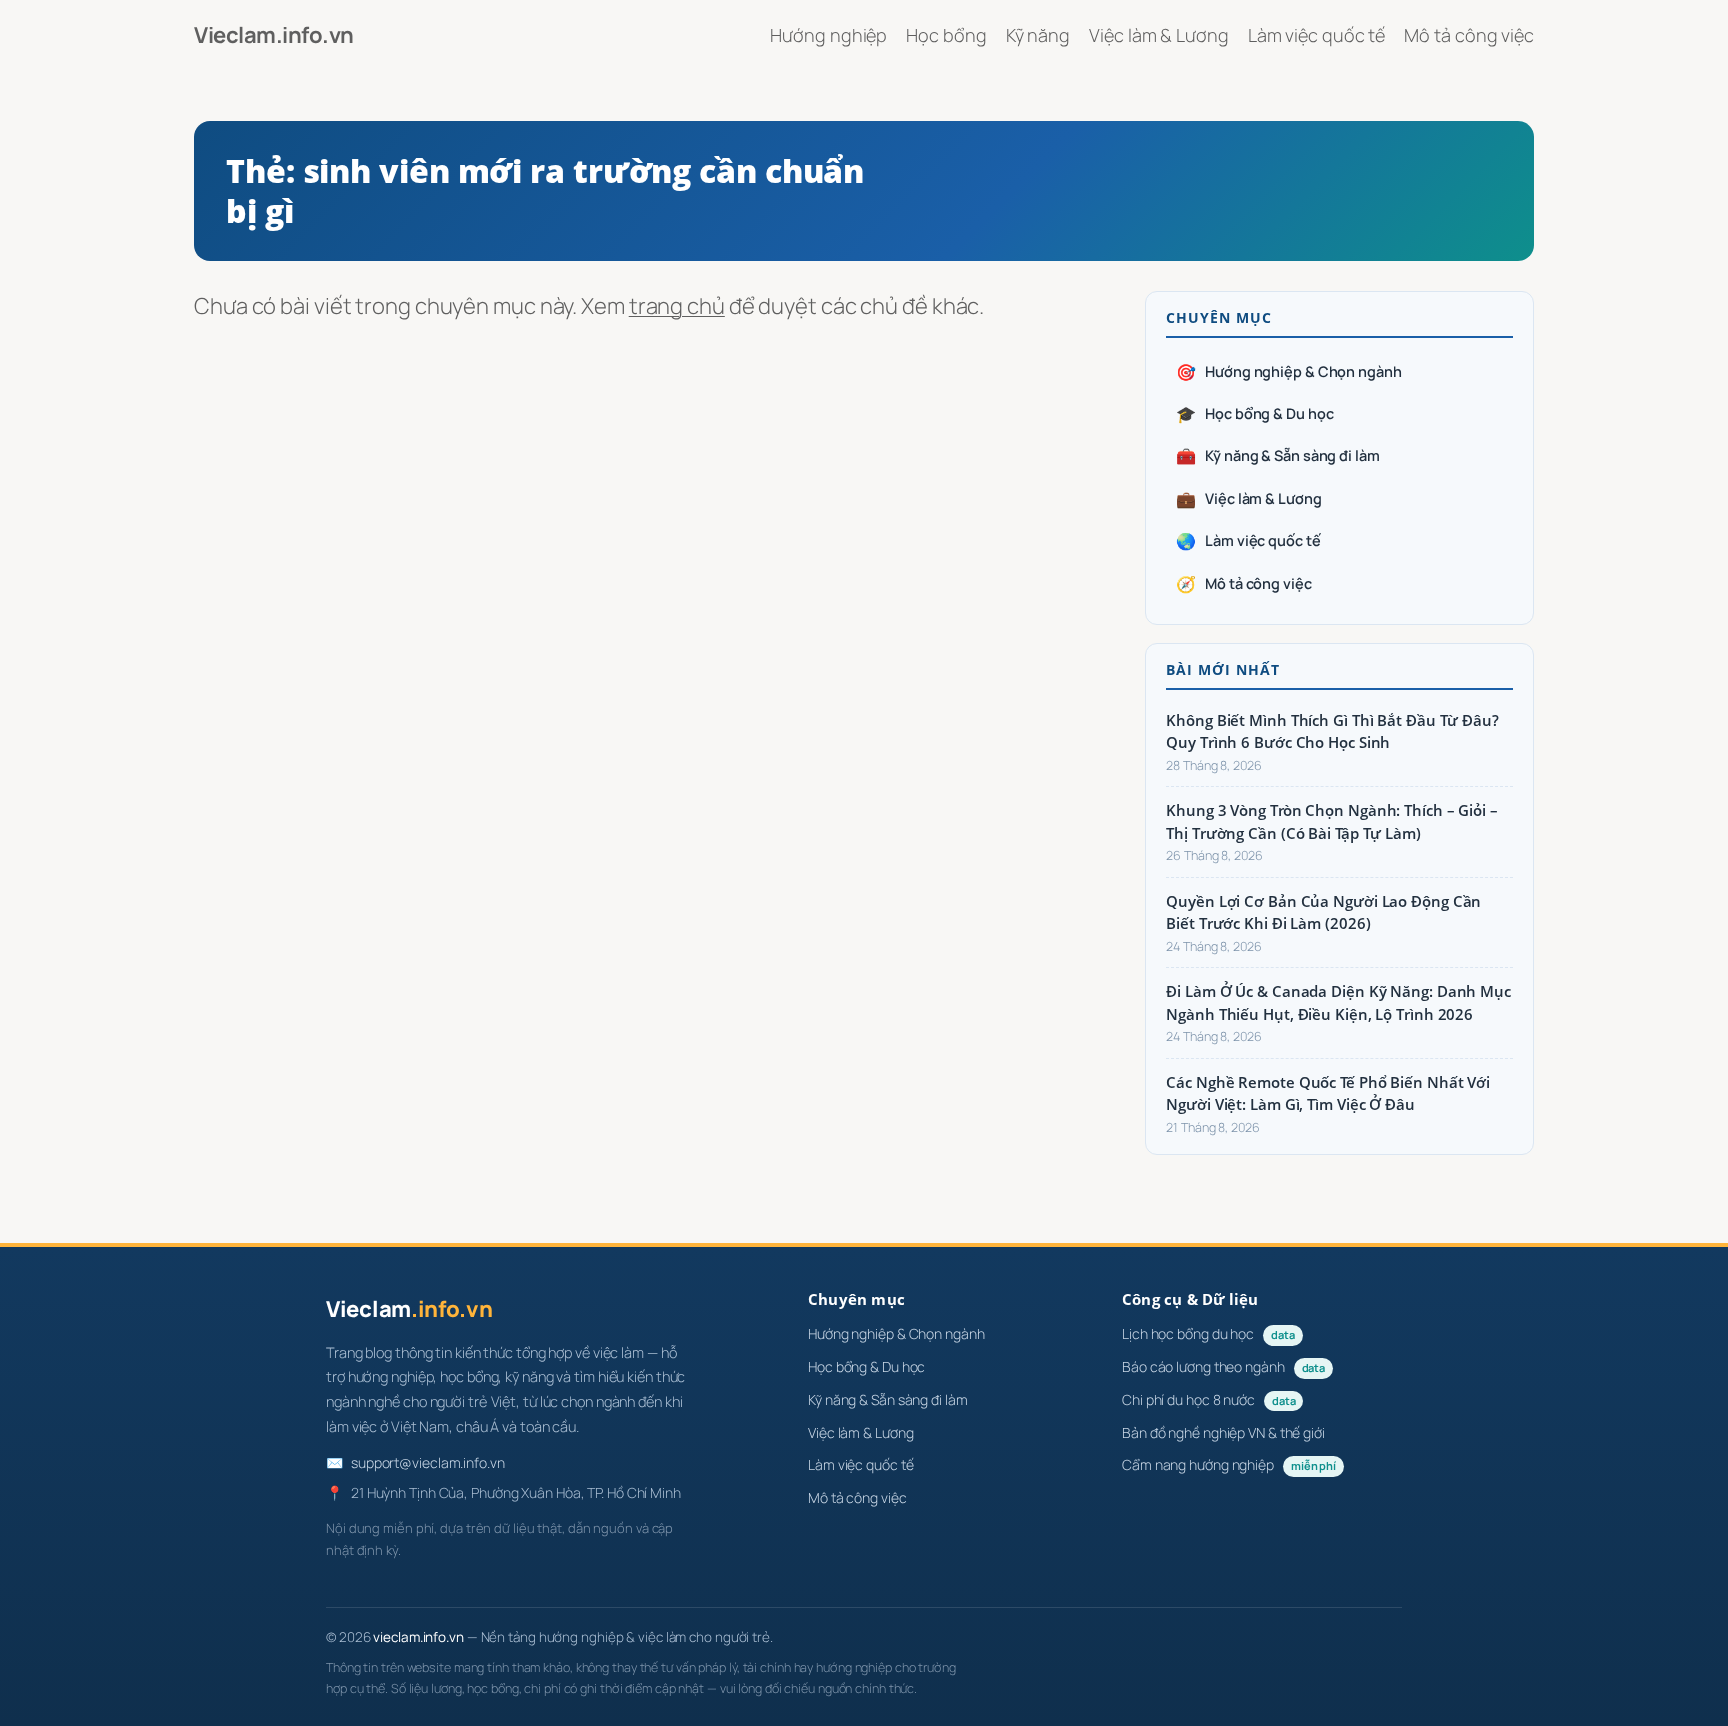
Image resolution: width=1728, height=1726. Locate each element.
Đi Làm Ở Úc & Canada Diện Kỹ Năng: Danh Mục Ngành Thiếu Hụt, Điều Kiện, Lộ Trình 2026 (1338, 1002)
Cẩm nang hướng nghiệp (1229, 1464)
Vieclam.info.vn (274, 35)
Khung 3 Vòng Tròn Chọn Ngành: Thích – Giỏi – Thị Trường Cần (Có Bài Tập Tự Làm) (1332, 821)
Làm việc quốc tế (1248, 541)
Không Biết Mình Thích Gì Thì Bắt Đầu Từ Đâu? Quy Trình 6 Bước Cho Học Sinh (1332, 731)
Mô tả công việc (1243, 584)
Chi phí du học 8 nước (1208, 1399)
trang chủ (677, 306)
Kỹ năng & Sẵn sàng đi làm (1277, 456)
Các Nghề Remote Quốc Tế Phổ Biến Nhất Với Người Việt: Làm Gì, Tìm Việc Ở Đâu (1328, 1093)
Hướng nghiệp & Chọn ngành (1288, 372)
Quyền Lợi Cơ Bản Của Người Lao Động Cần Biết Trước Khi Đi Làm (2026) (1323, 912)
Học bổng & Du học (1254, 414)
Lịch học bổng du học (1208, 1333)
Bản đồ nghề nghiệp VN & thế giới (1223, 1432)
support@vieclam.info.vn (428, 1462)
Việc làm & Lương (1248, 499)
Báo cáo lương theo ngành (1223, 1366)
